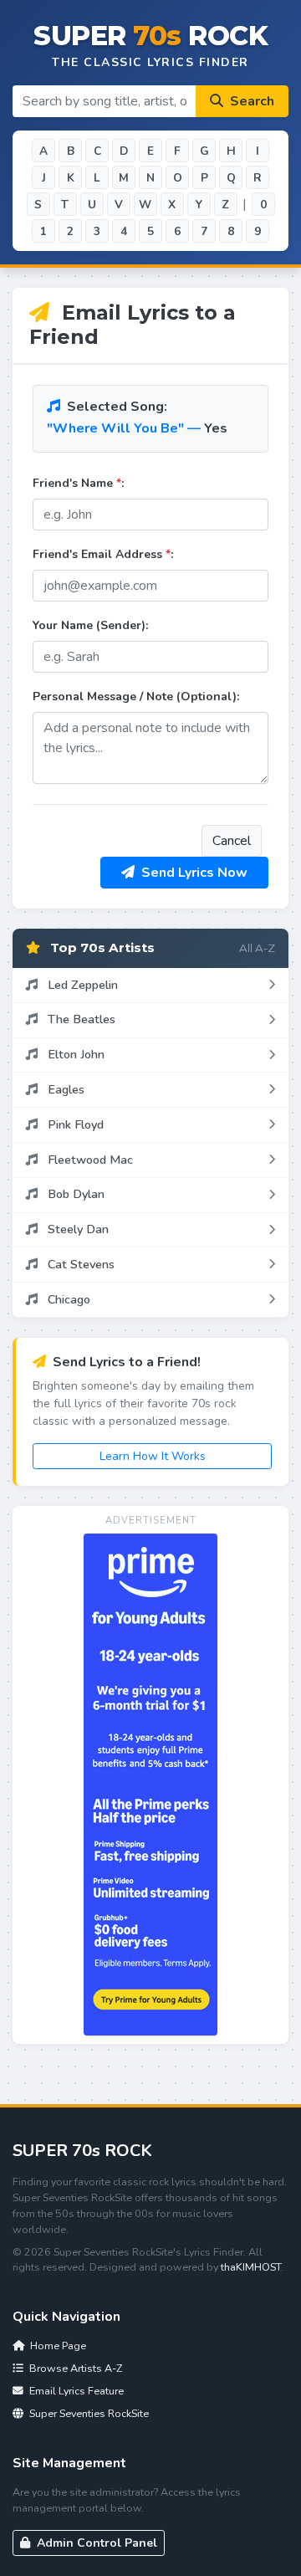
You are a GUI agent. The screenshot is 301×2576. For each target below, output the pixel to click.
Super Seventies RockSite (88, 2413)
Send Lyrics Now (193, 873)
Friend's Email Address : (103, 554)
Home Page (57, 2346)
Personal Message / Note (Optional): (136, 696)
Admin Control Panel (95, 2543)
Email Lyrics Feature (75, 2391)
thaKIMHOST (251, 2267)
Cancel (232, 841)
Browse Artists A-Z (74, 2368)
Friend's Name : (78, 483)
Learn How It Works (153, 1456)
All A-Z (257, 948)
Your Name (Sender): (90, 625)
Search (250, 101)
